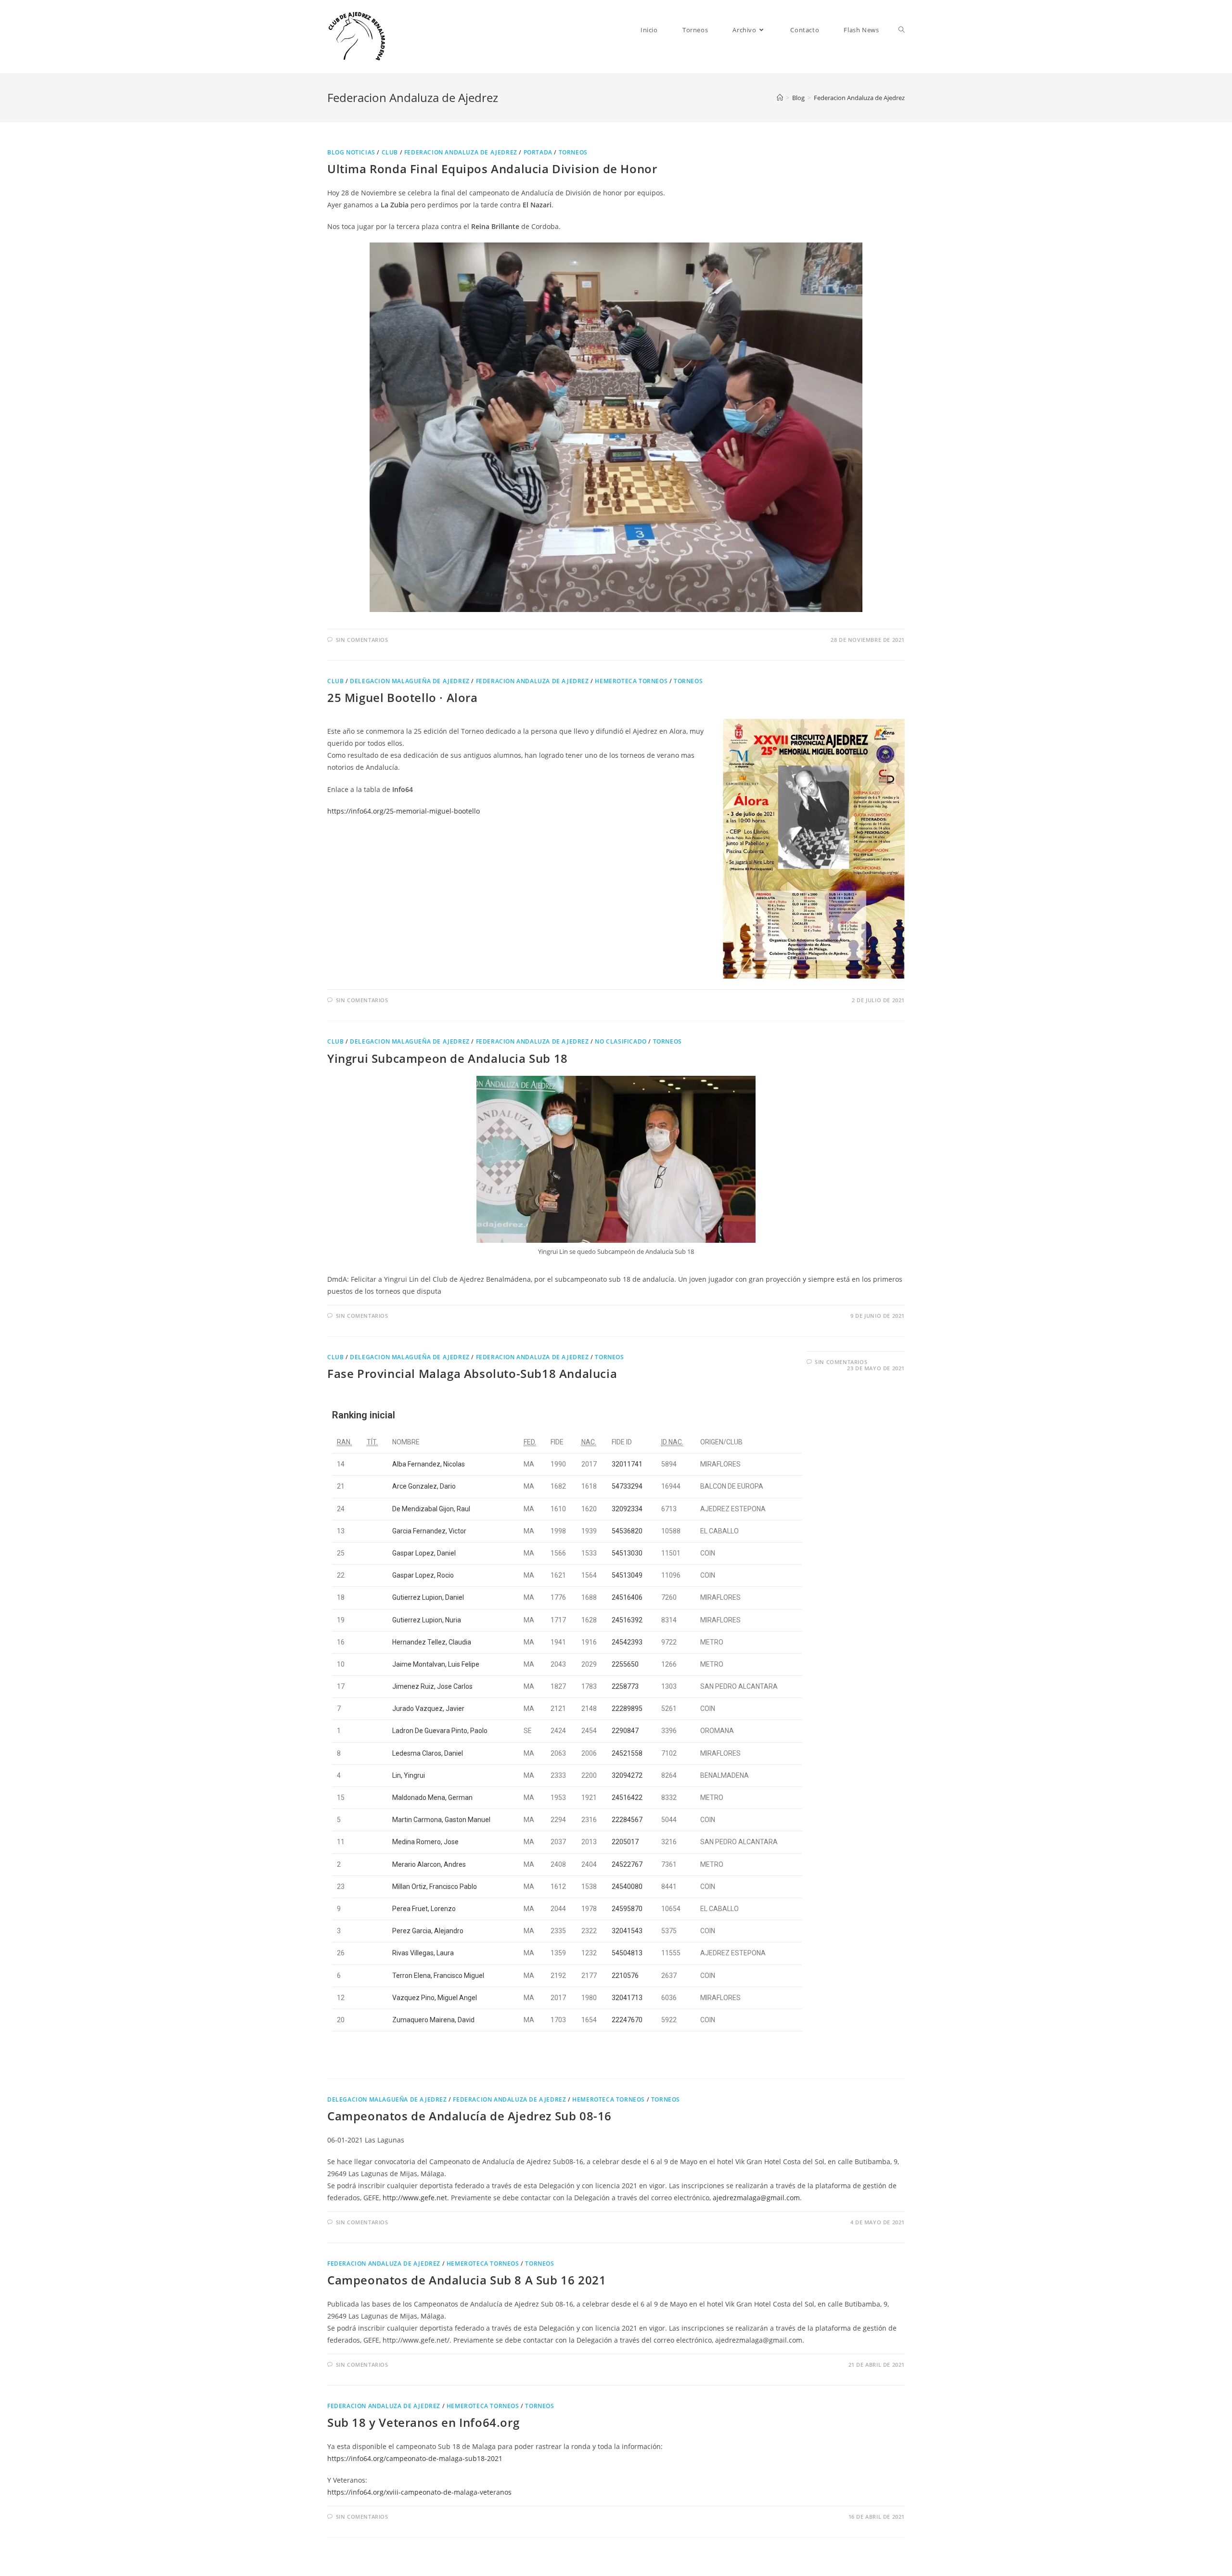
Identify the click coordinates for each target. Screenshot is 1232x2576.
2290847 (625, 1731)
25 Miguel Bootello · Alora (403, 697)
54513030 (627, 1553)
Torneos (573, 152)
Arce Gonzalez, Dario (424, 1486)
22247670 (627, 2020)
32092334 (627, 1509)
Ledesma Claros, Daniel (428, 1753)
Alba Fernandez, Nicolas (429, 1464)
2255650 (625, 1664)
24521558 (627, 1753)
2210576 (625, 1976)
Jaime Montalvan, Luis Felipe (436, 1664)
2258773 (625, 1686)
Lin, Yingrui (409, 1775)
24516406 (627, 1597)
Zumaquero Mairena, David (433, 2020)
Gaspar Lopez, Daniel (424, 1553)
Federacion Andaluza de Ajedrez (461, 152)
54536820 (627, 1531)
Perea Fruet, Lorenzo (424, 1909)
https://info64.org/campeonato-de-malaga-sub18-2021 (415, 2458)
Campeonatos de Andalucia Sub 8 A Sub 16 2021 (467, 2280)
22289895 (627, 1709)
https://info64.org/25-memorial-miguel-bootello (404, 811)
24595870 (627, 1909)
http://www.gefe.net (415, 2198)
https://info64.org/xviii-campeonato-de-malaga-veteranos (419, 2492)
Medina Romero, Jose (425, 1842)
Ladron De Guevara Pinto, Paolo (440, 1731)
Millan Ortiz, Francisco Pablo (435, 1887)
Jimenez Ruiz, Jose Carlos (432, 1686)
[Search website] (902, 30)
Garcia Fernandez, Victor (429, 1531)
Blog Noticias (351, 152)
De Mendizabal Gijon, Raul (431, 1509)
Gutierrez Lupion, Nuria (427, 1620)
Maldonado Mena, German (432, 1798)
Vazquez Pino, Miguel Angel (435, 1998)
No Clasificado (621, 1041)
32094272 (627, 1775)
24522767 (627, 1864)
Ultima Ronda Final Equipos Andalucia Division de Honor (492, 169)
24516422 (627, 1798)
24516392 (627, 1620)
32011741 (627, 1464)
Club (390, 152)
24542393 (627, 1642)
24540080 (627, 1887)
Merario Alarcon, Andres (429, 1864)
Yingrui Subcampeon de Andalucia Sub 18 (448, 1058)
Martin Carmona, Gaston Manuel (441, 1820)
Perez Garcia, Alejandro (428, 1931)
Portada (538, 152)
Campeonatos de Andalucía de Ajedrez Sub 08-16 (469, 2116)
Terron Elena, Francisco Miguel (438, 1976)
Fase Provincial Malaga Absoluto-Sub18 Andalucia (472, 1373)
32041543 (627, 1931)
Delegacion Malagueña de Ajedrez (410, 681)
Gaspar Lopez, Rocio (423, 1575)
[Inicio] (780, 98)
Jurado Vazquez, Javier (428, 1709)
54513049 (627, 1575)
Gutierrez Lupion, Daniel (428, 1597)
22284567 (627, 1820)
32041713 (627, 1998)
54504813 (627, 1953)
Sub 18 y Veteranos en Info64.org (423, 2422)
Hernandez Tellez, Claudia (432, 1642)
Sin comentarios (362, 640)
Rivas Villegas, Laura (423, 1953)
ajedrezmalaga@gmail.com (756, 2198)
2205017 (625, 1842)
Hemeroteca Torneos (631, 681)
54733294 (627, 1486)
